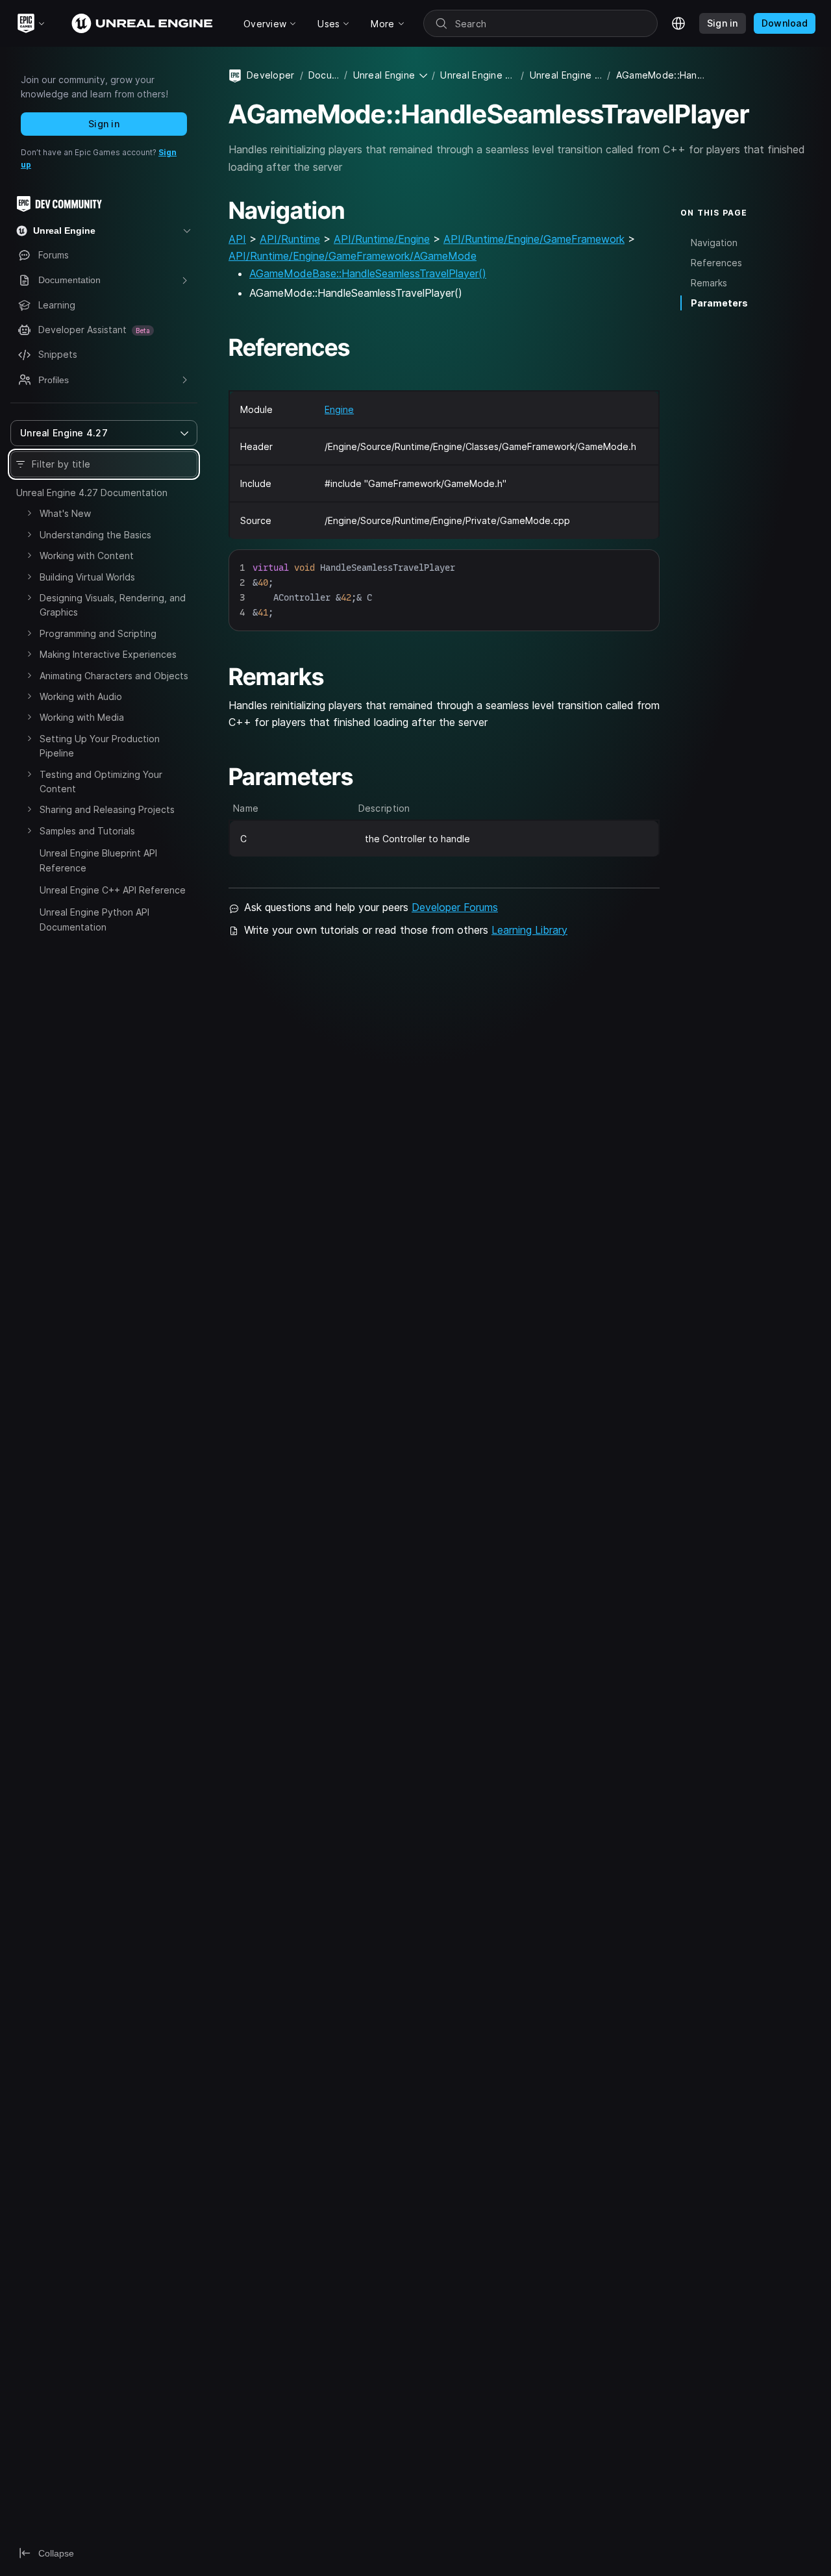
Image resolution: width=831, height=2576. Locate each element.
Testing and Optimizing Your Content (101, 782)
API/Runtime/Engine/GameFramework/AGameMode (353, 256)
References (716, 263)
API (237, 239)
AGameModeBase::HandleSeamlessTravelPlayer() (368, 273)
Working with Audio (81, 696)
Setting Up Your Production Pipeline (100, 746)
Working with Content (87, 556)
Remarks (709, 283)
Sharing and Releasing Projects (107, 809)
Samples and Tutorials (87, 831)
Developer (271, 75)
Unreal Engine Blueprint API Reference (98, 860)
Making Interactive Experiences (108, 654)
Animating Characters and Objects (114, 676)
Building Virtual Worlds (87, 577)
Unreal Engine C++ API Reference (113, 890)
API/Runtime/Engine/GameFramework (534, 239)
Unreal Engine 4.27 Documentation (92, 493)
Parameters (719, 303)
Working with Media (82, 717)
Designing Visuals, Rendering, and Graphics (113, 605)
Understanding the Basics (95, 535)
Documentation (324, 75)
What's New (65, 513)
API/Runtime (290, 239)
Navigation (714, 243)
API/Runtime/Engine (382, 239)
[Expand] (29, 513)
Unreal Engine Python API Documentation (94, 919)
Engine (339, 409)
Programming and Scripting (98, 633)
